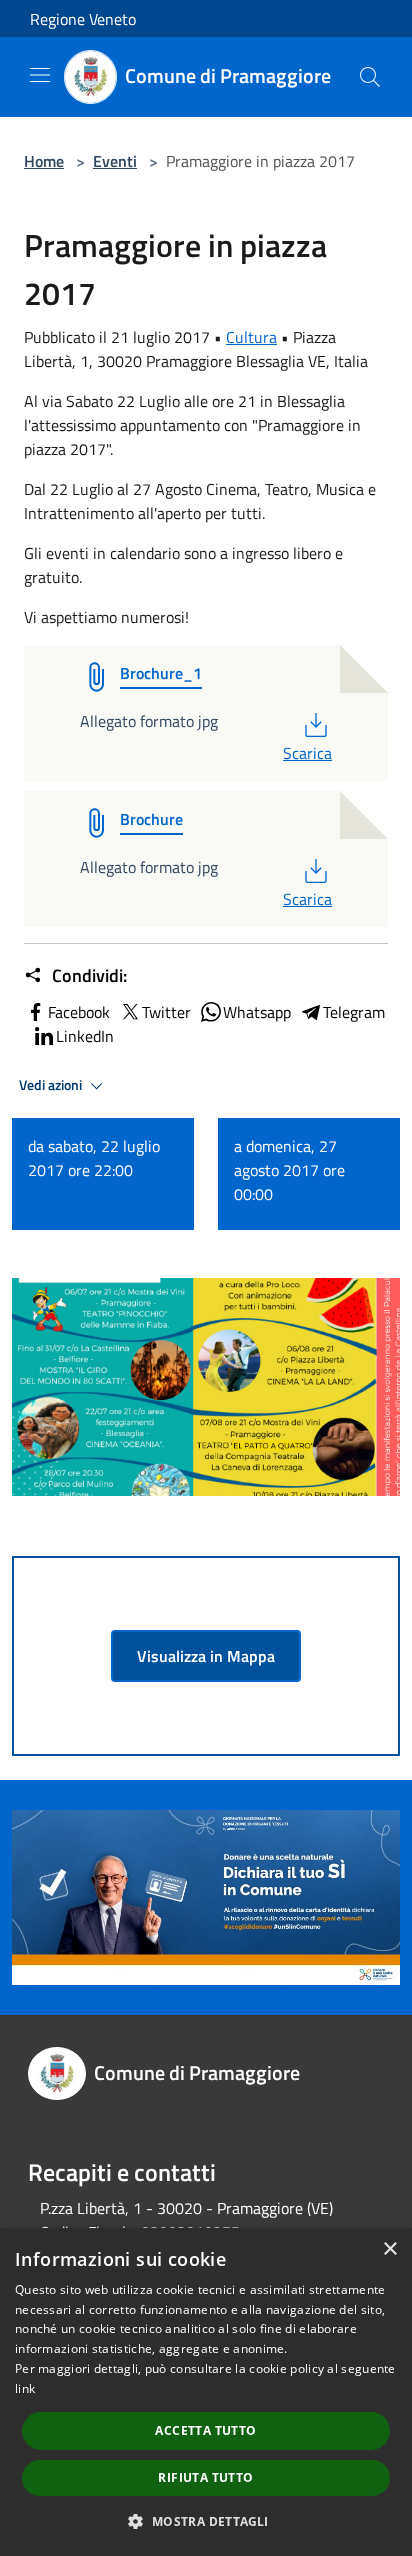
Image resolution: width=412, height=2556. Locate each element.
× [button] (389, 2249)
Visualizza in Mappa (206, 1656)
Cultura (251, 337)
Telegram (354, 1012)
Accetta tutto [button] (205, 2430)
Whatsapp (257, 1012)
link (25, 2388)
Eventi (115, 161)
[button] (205, 2521)
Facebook (79, 1012)
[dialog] (206, 2392)
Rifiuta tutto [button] (205, 2477)
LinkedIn (85, 1036)
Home (44, 161)
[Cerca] (370, 77)
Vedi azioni (52, 1085)
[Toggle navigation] (40, 75)
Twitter (166, 1012)
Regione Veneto (83, 19)
